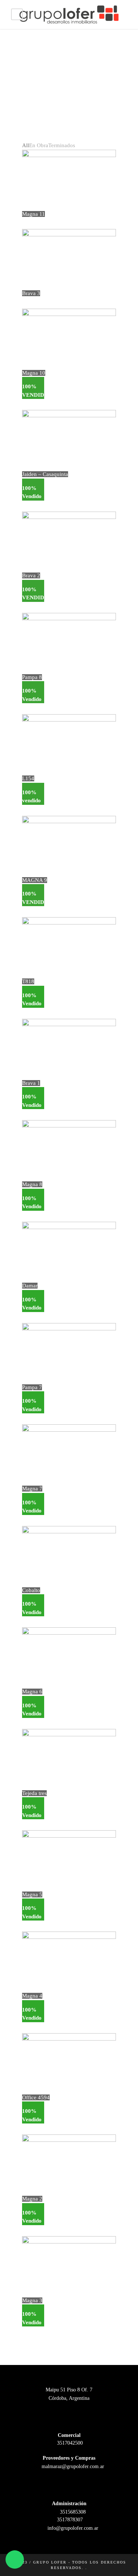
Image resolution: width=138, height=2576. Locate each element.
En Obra (39, 145)
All (26, 145)
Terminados (62, 145)
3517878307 (69, 2520)
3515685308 (72, 2512)
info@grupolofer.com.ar (72, 2528)
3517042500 (69, 2443)
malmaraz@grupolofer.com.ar (72, 2466)
